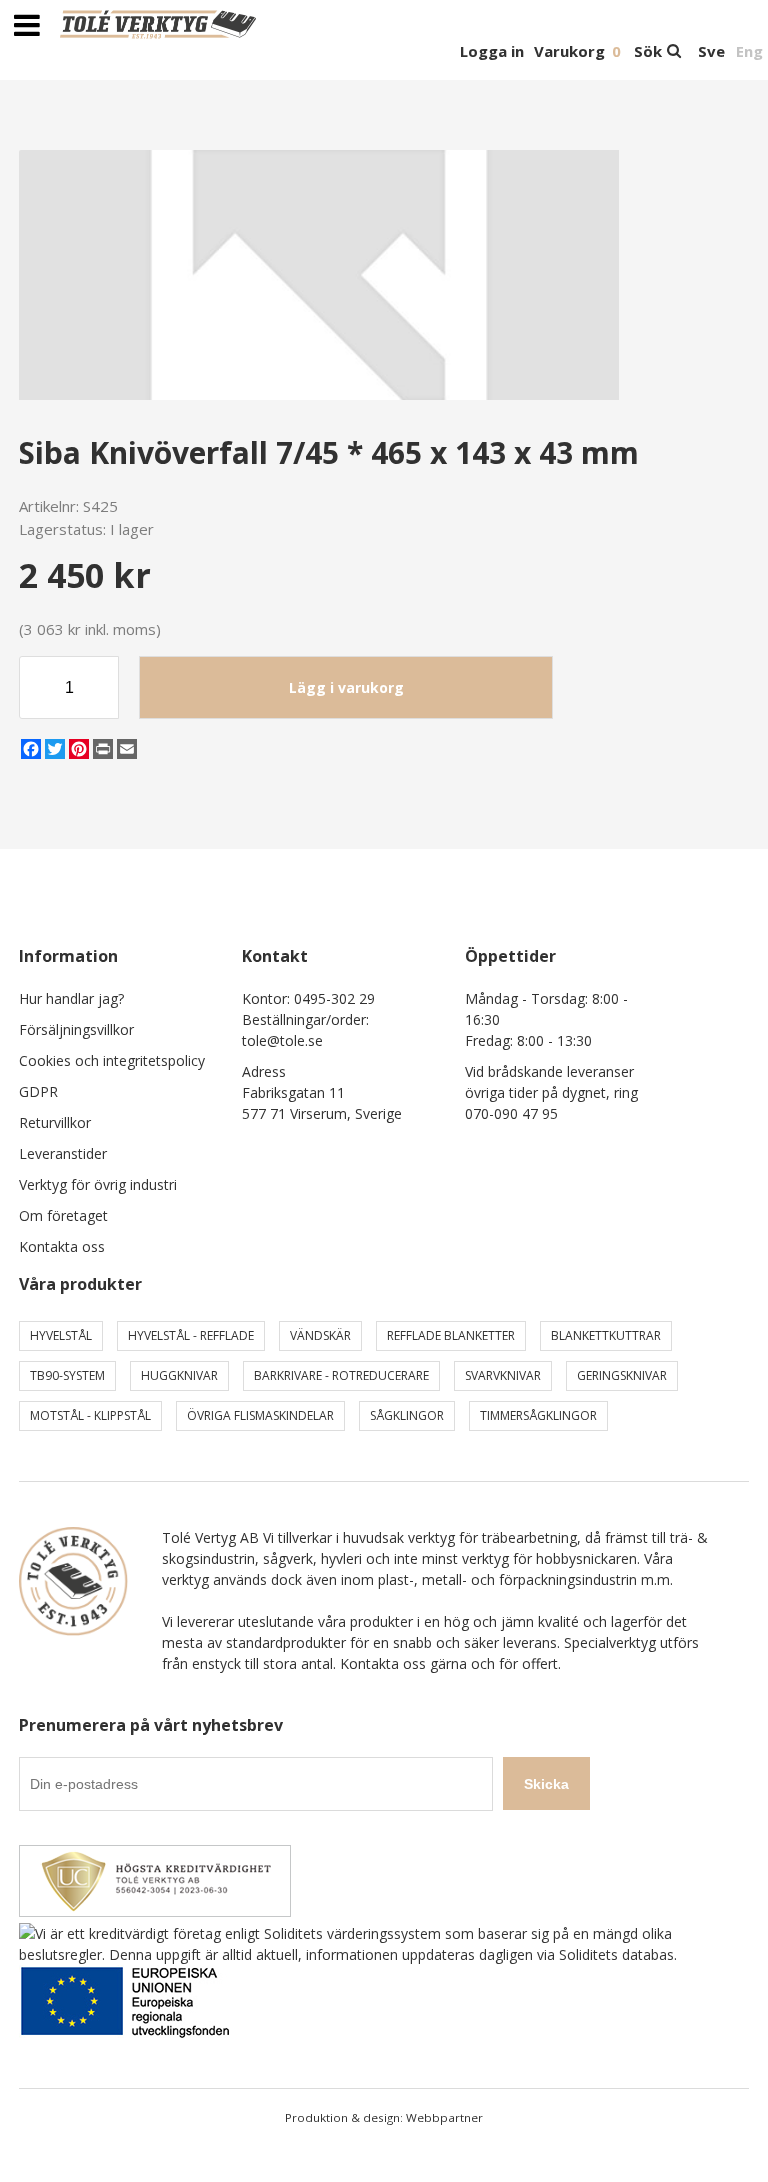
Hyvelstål (61, 1335)
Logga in (492, 51)
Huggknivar (179, 1375)
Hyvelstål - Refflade (191, 1335)
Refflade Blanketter (451, 1335)
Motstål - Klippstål (90, 1415)
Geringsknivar (622, 1375)
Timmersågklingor (538, 1415)
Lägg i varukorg (346, 687)
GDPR (38, 1091)
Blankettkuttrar (606, 1335)
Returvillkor (55, 1122)
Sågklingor (407, 1415)
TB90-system (67, 1375)
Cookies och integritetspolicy (112, 1060)
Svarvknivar (503, 1375)
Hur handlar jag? (71, 998)
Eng (749, 51)
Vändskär (320, 1335)
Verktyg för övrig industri (98, 1184)
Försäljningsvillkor (76, 1029)
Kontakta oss (62, 1246)
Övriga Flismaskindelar (260, 1415)
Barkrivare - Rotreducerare (341, 1375)
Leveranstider (63, 1153)
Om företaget (63, 1215)
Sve (711, 51)
